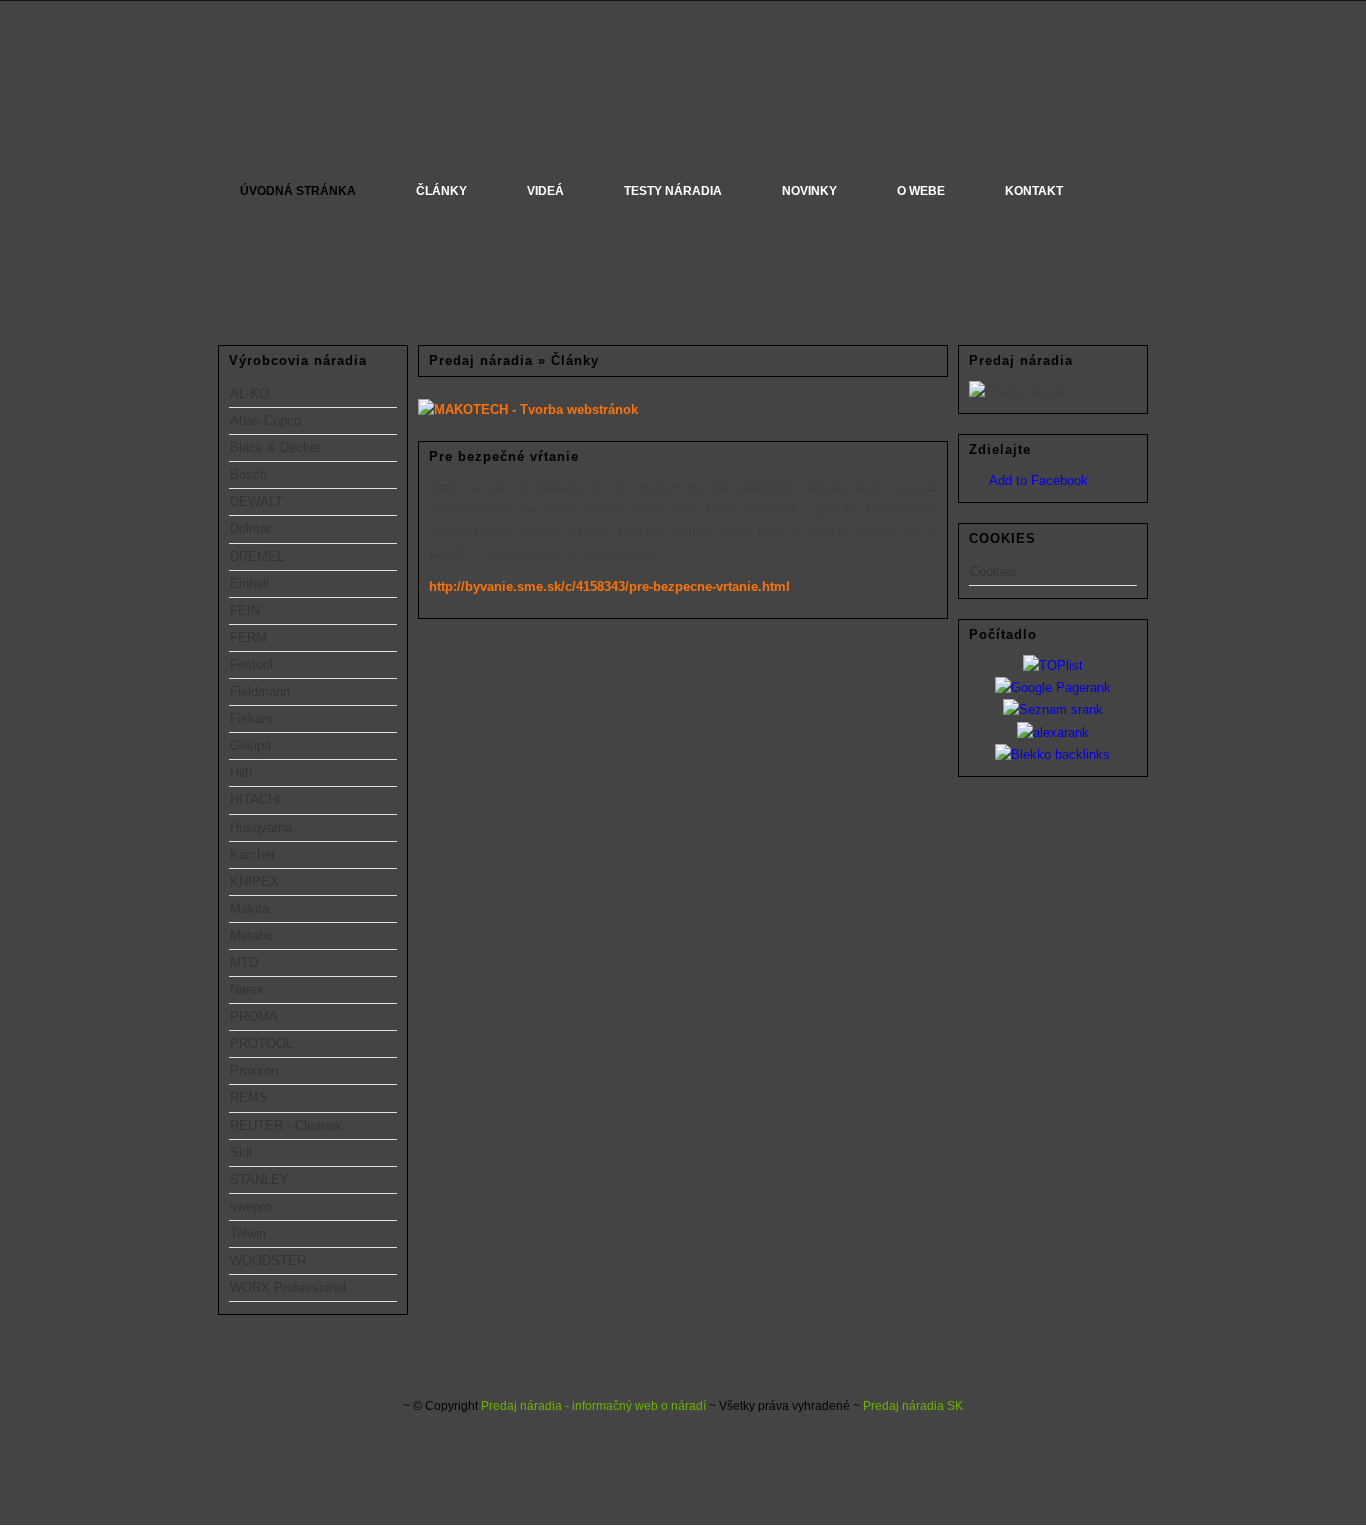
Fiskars (251, 718)
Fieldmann (260, 691)
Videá (545, 191)
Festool (251, 664)
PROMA (254, 1016)
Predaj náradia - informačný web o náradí (593, 1406)
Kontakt (1034, 191)
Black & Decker (275, 447)
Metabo (251, 935)
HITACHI (255, 799)
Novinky (809, 191)
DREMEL (257, 556)
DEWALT (256, 501)
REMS (249, 1097)
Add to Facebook (1038, 480)
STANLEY (259, 1179)
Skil (241, 1152)
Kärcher (252, 854)
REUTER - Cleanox (286, 1125)
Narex (247, 989)
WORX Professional (288, 1287)
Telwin (248, 1233)
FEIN (245, 610)
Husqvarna (261, 827)
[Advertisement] (313, 276)
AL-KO (249, 393)
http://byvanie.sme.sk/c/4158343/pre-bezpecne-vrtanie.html (609, 586)
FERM (248, 637)
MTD (244, 962)
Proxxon (254, 1070)
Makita (249, 908)
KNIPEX (254, 881)
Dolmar (250, 528)
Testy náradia (673, 191)
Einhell (249, 583)
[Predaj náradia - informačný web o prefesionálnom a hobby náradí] (683, 96)
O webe (921, 191)
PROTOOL (261, 1043)
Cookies (993, 571)
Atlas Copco (265, 420)
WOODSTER (268, 1260)
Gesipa (250, 745)
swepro (250, 1206)
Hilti (241, 772)
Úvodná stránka (298, 191)
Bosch (248, 474)
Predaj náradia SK (913, 1406)
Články (441, 191)
